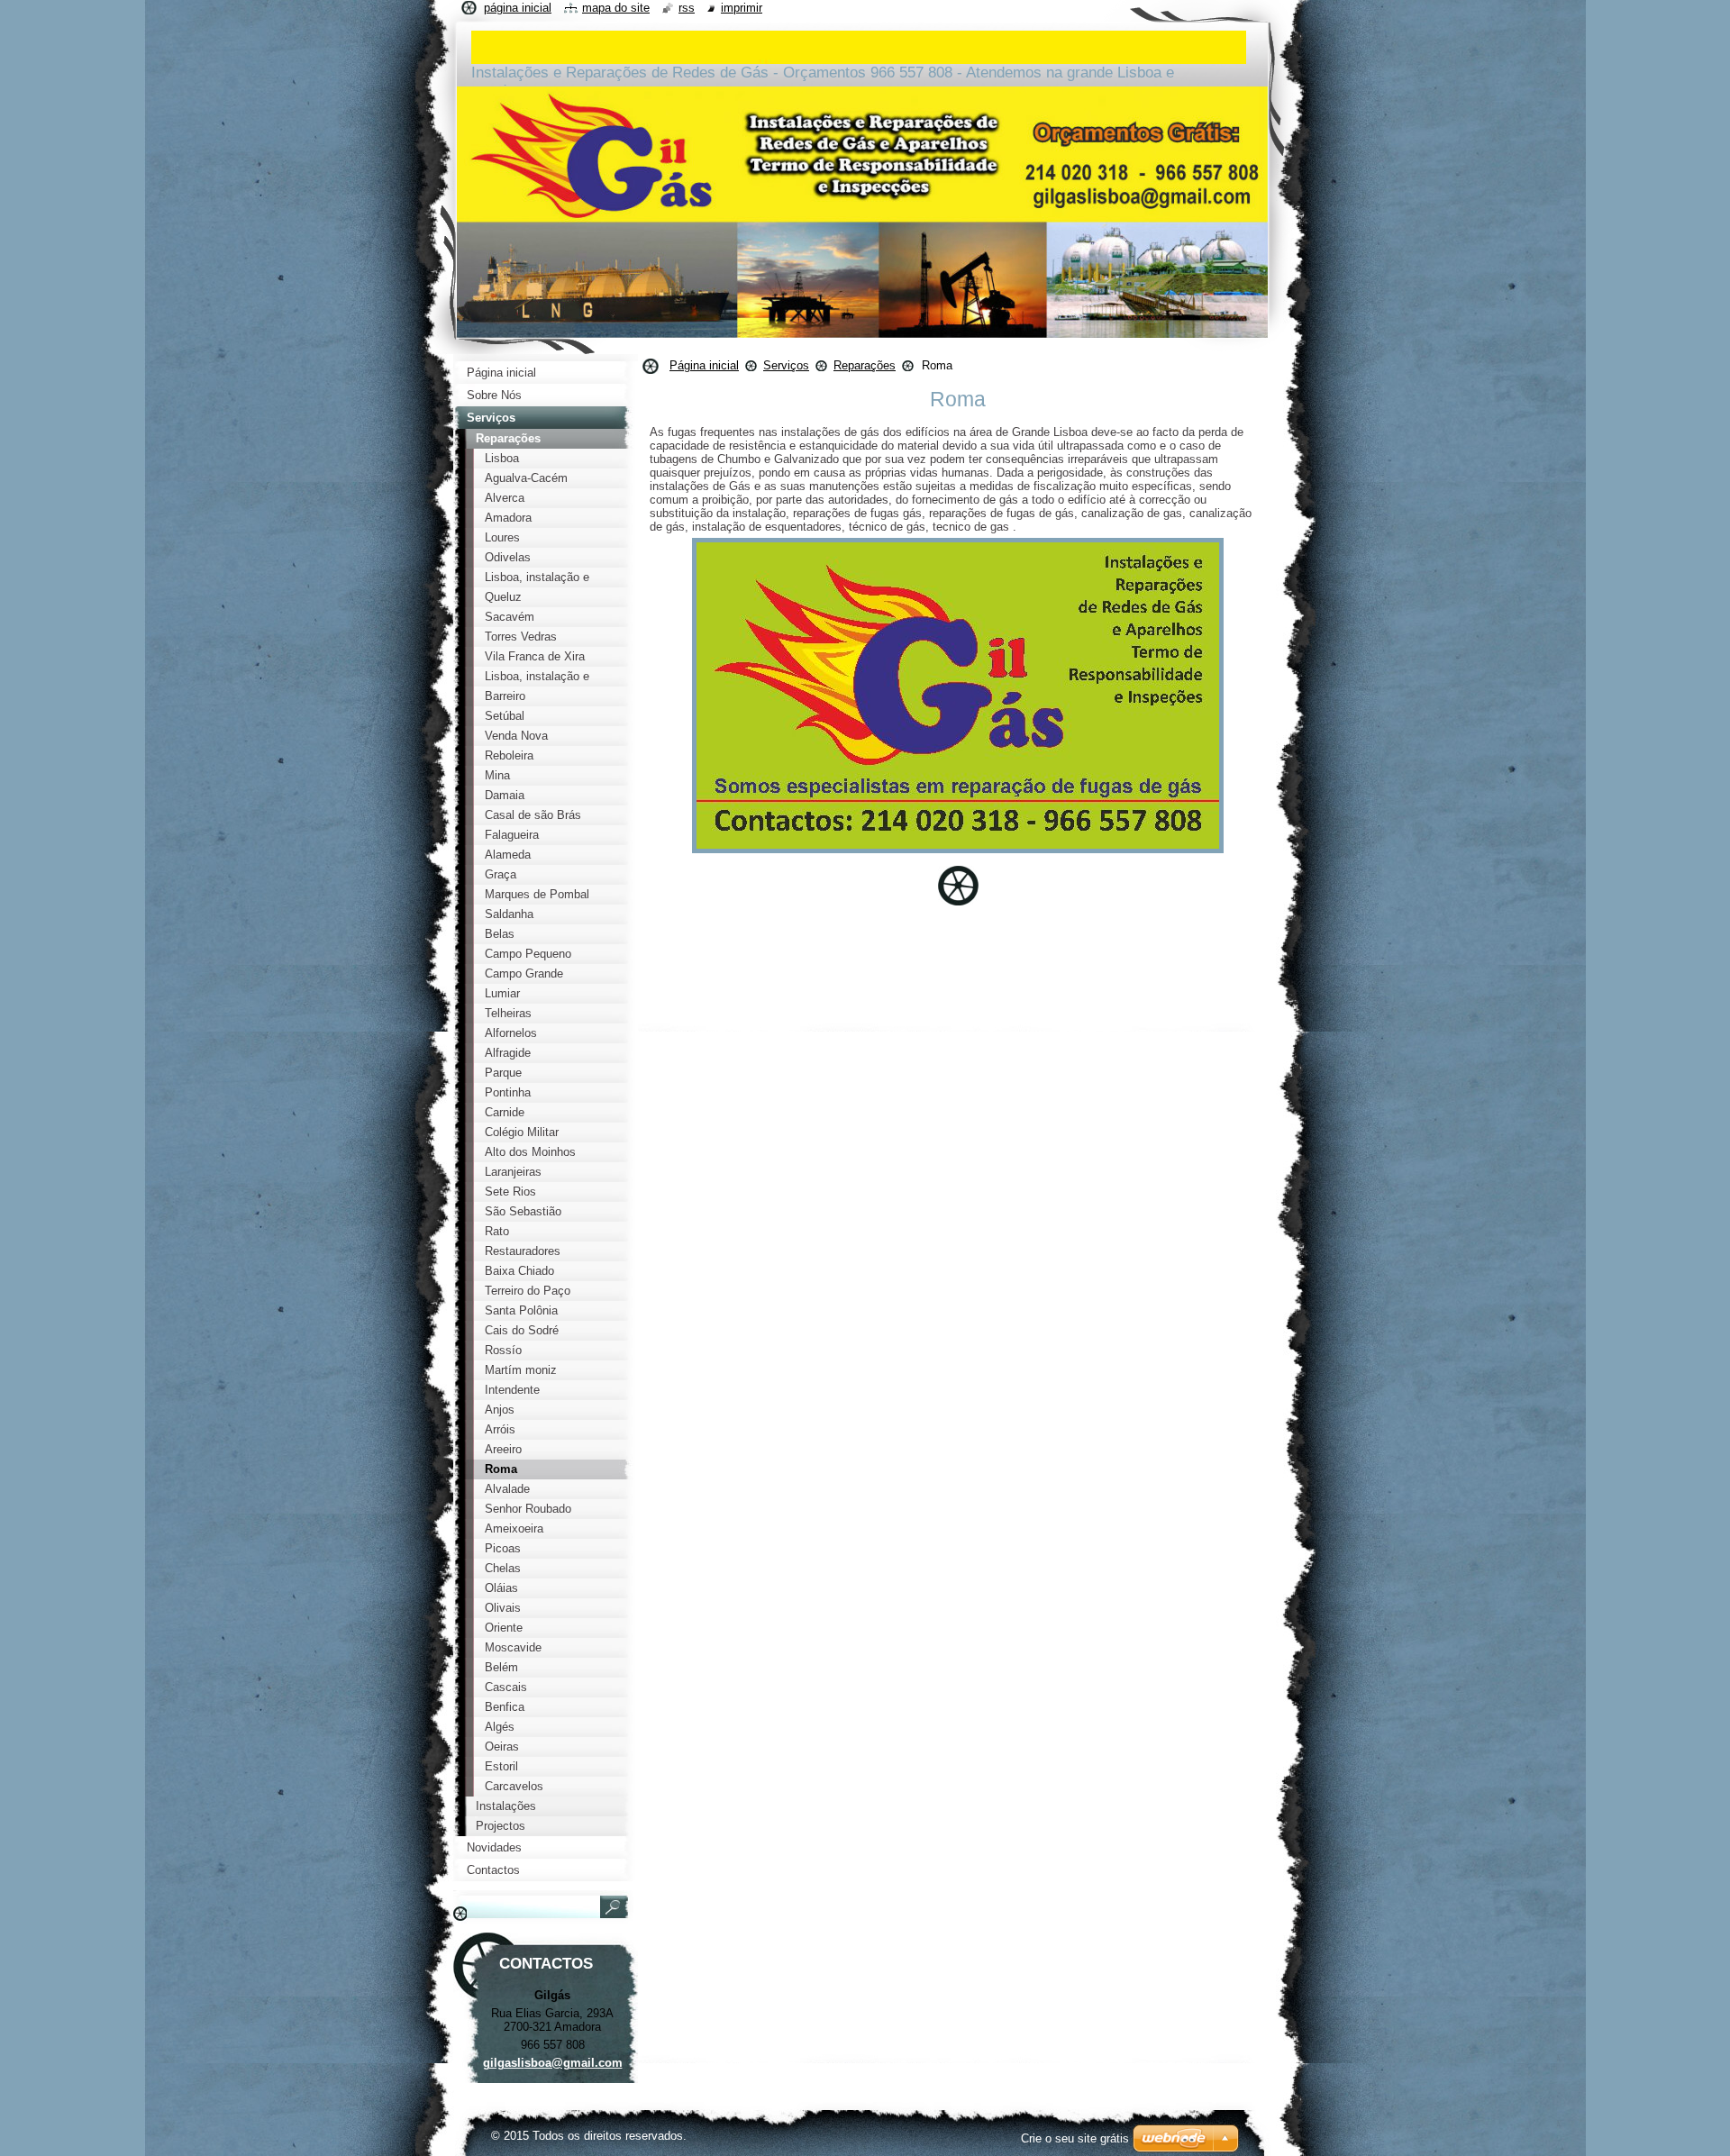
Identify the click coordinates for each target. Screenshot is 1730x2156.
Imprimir (742, 8)
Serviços (786, 365)
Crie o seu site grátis (1075, 2138)
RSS (687, 8)
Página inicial (704, 365)
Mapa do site (616, 8)
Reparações (865, 365)
